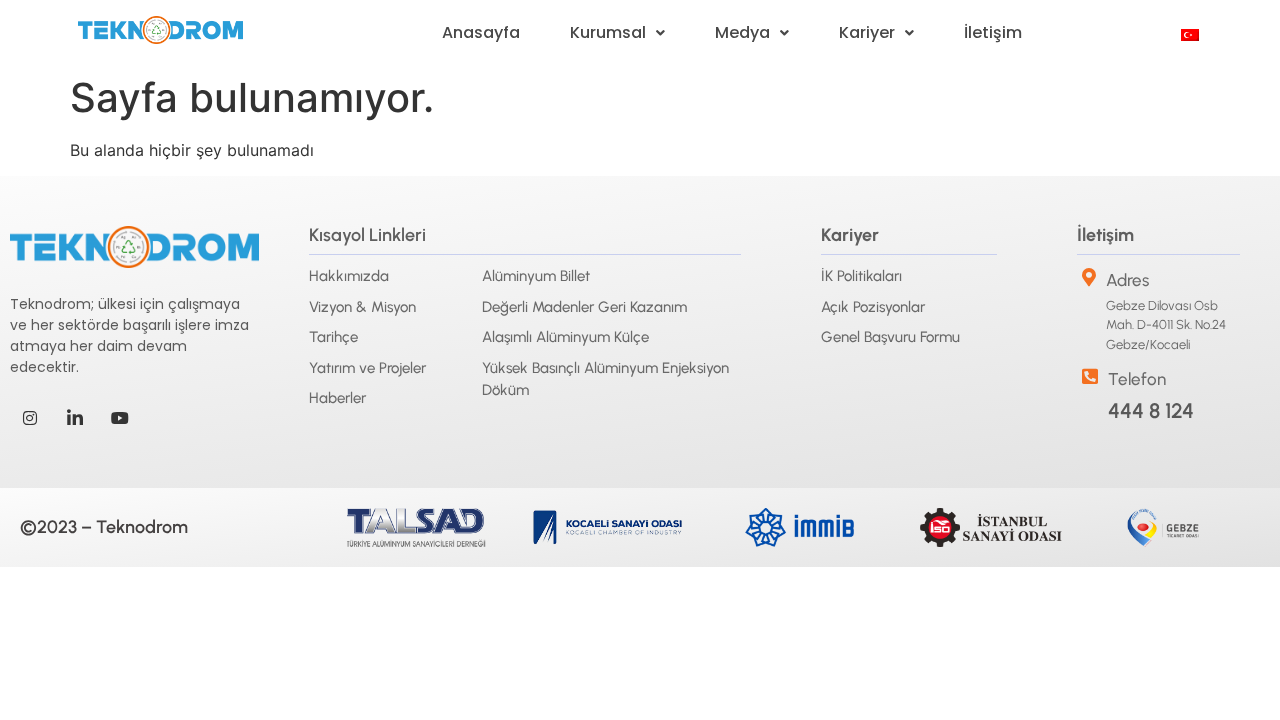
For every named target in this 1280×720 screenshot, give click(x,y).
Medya (742, 32)
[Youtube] (120, 418)
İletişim (993, 32)
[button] (617, 33)
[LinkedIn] (75, 418)
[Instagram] (30, 418)
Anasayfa (481, 32)
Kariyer (867, 32)
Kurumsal (608, 32)
